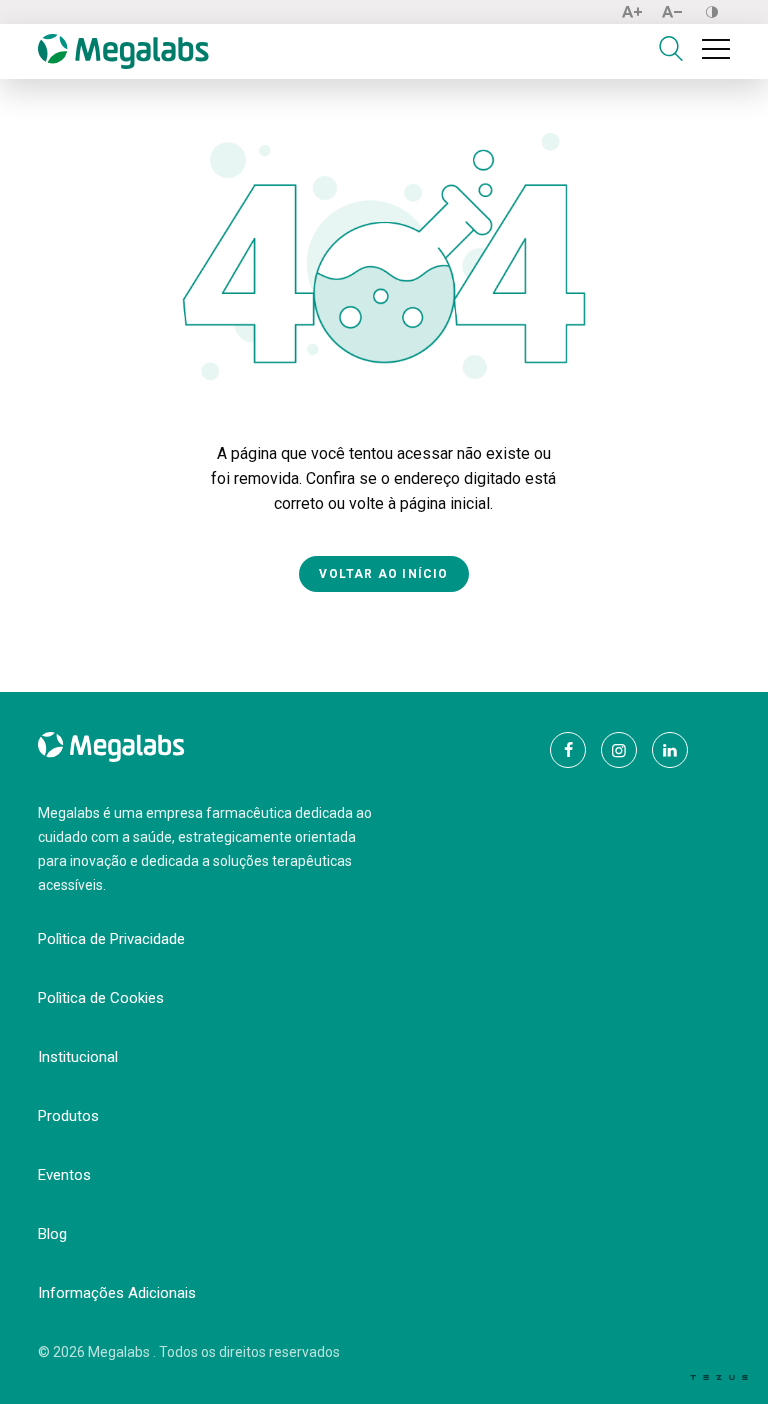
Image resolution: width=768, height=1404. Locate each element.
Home (57, 117)
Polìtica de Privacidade (111, 939)
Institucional (78, 1057)
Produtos (68, 1116)
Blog (52, 1234)
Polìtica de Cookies (101, 998)
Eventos (64, 1175)
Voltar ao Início (383, 574)
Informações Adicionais (117, 1293)
